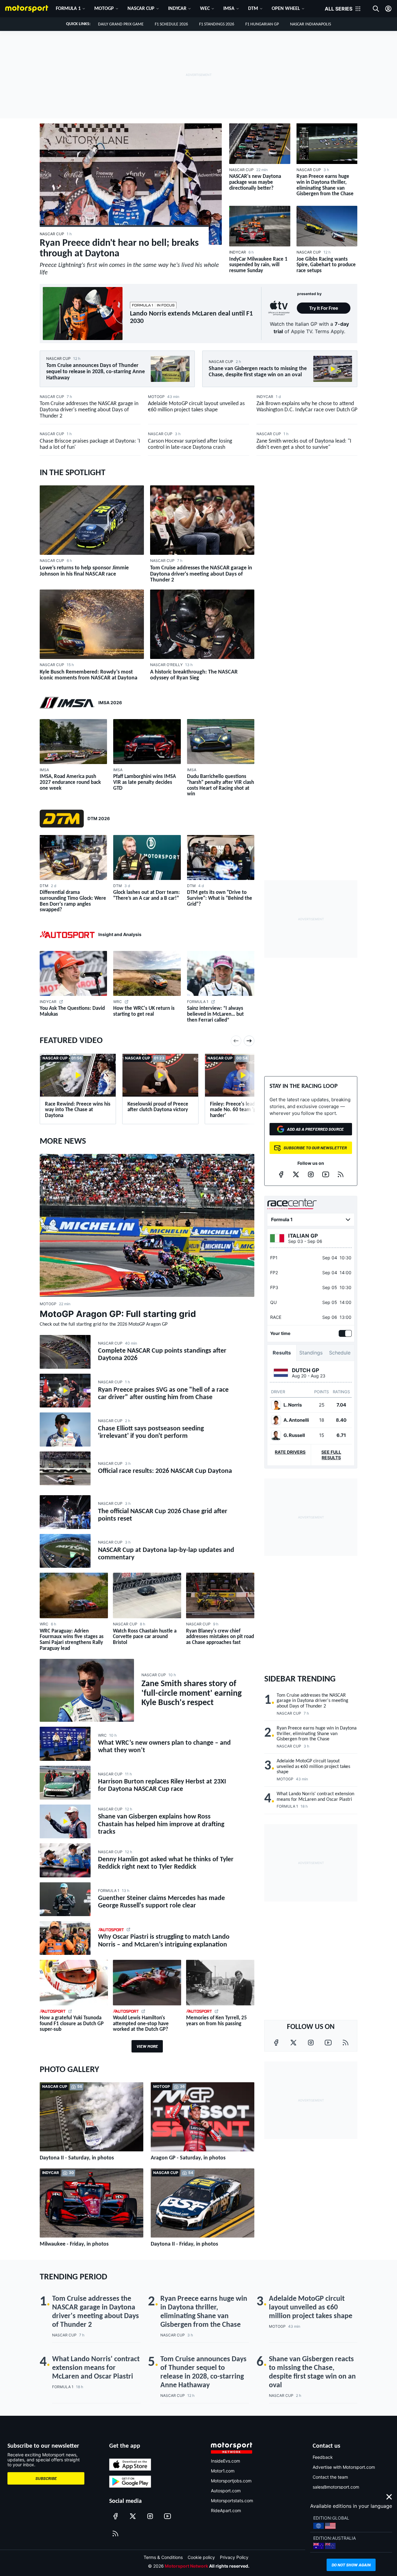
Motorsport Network (186, 2566)
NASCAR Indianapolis (310, 24)
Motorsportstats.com (232, 2501)
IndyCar (177, 9)
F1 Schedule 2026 (171, 24)
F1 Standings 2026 (217, 24)
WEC (205, 9)
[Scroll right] (249, 1041)
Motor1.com (223, 2471)
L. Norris (293, 1405)
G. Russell (294, 1435)
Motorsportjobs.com (231, 2481)
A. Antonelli (296, 1420)
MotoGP (104, 9)
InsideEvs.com (225, 2461)
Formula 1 (68, 9)
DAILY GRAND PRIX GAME (121, 24)
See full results (331, 1455)
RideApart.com (226, 2510)
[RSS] (341, 1174)
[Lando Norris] (276, 1405)
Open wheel (286, 9)
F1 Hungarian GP (262, 24)
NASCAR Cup (141, 9)
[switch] (344, 1333)
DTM (253, 9)
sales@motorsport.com (336, 2487)
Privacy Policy (234, 2557)
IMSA (229, 9)
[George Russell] (276, 1435)
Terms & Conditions (163, 2557)
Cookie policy (201, 2557)
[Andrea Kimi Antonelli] (276, 1420)
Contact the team (330, 2477)
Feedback (323, 2457)
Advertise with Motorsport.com (344, 2467)
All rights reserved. (229, 2566)
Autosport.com (226, 2491)
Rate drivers (290, 1452)
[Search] (376, 9)
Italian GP (303, 1236)
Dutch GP (306, 1370)
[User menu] (388, 9)
